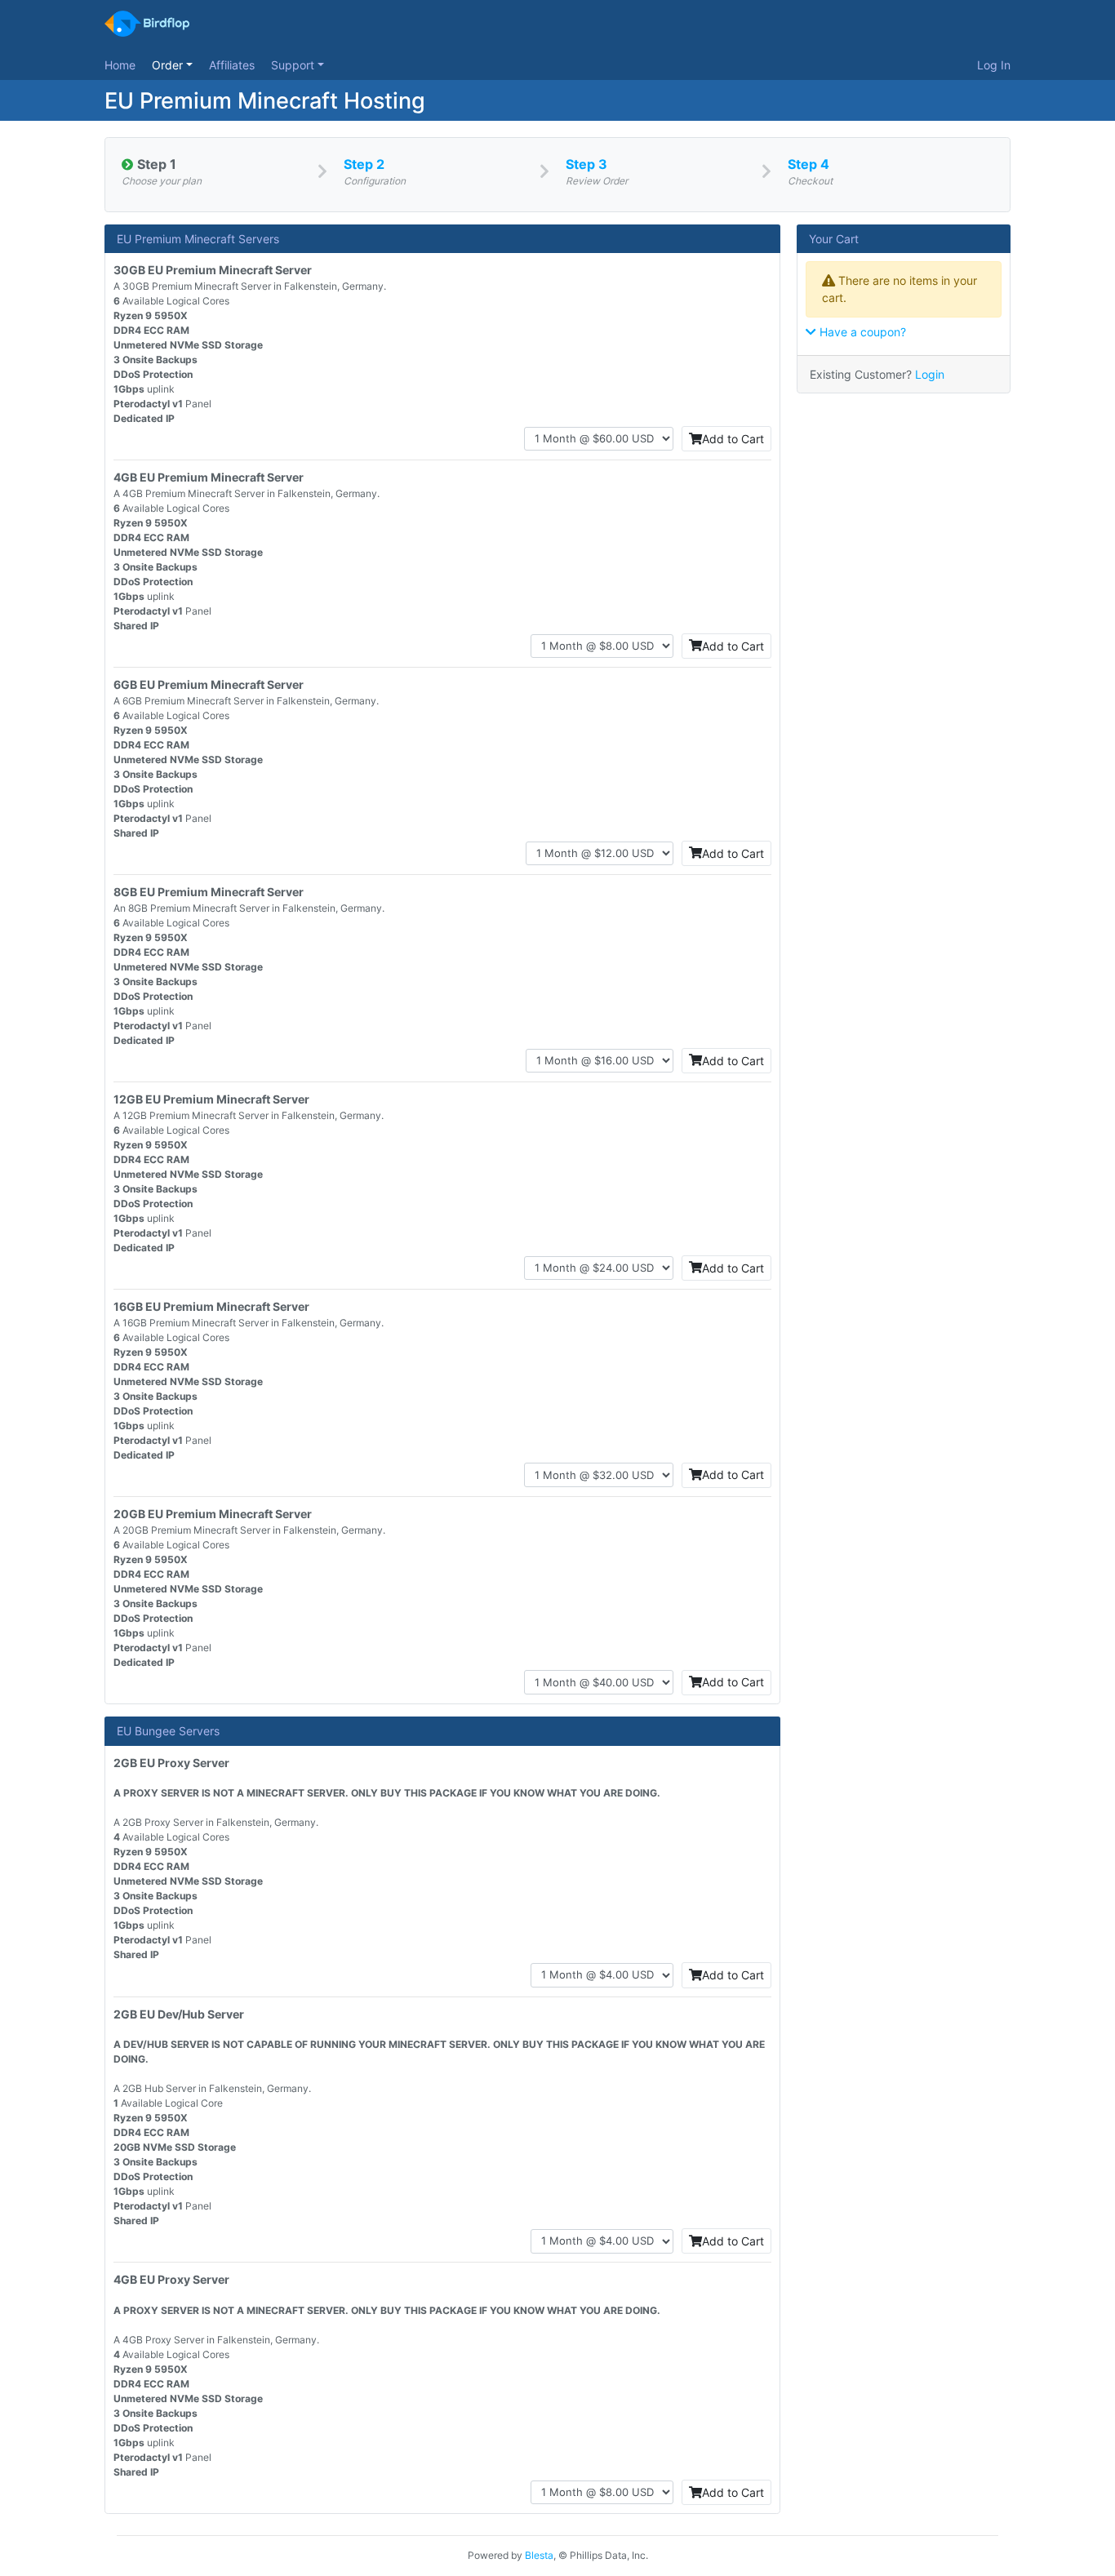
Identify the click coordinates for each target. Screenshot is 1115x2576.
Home (120, 65)
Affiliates (232, 65)
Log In (994, 65)
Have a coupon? (861, 332)
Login (930, 374)
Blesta (539, 2555)
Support (294, 65)
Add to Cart (733, 439)
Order (169, 65)
